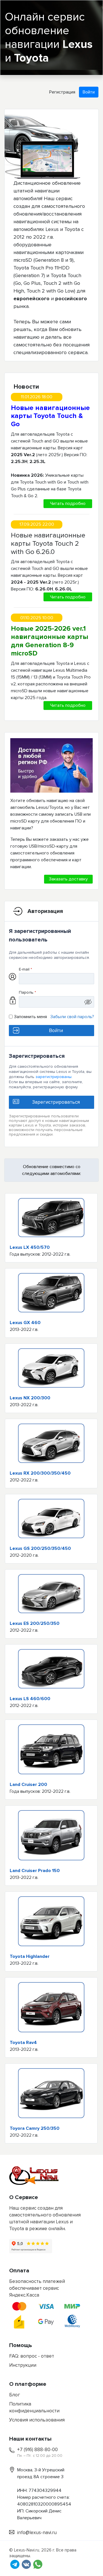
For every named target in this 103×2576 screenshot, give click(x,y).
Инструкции (23, 2365)
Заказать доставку (68, 879)
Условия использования (37, 2420)
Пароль (27, 992)
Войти (89, 92)
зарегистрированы (54, 1077)
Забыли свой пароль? (72, 1017)
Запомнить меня (30, 1017)
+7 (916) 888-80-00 (37, 2450)
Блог (15, 2395)
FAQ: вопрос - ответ (32, 2356)
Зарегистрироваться (56, 1102)
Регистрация (62, 92)
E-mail (25, 969)
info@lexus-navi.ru (37, 2533)
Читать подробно (68, 504)
